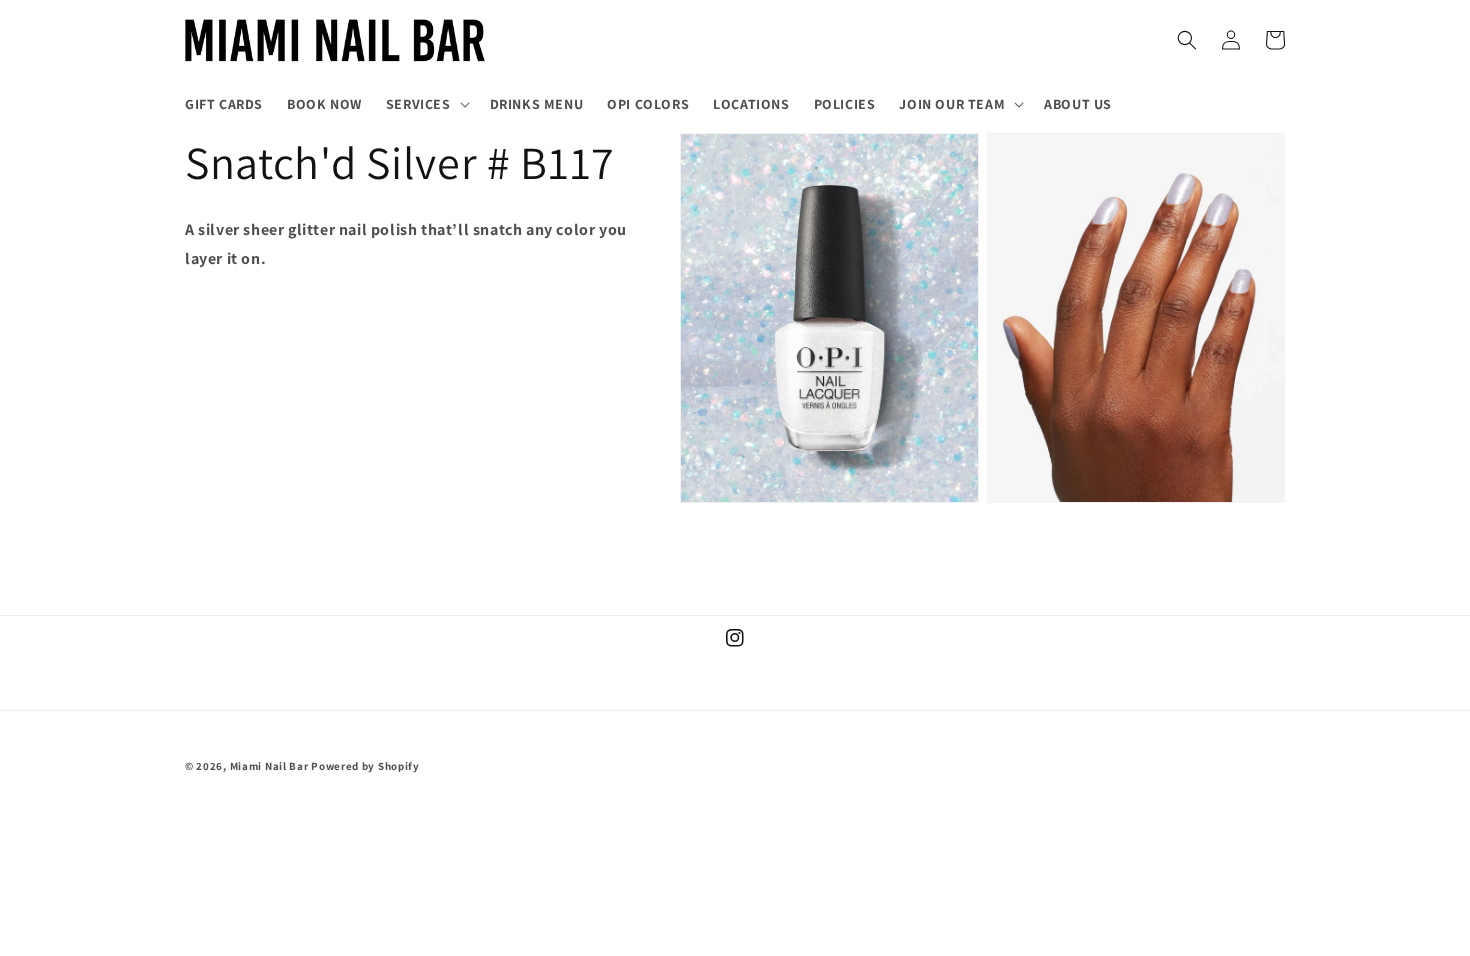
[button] (426, 104)
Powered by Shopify (365, 766)
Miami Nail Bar (269, 766)
